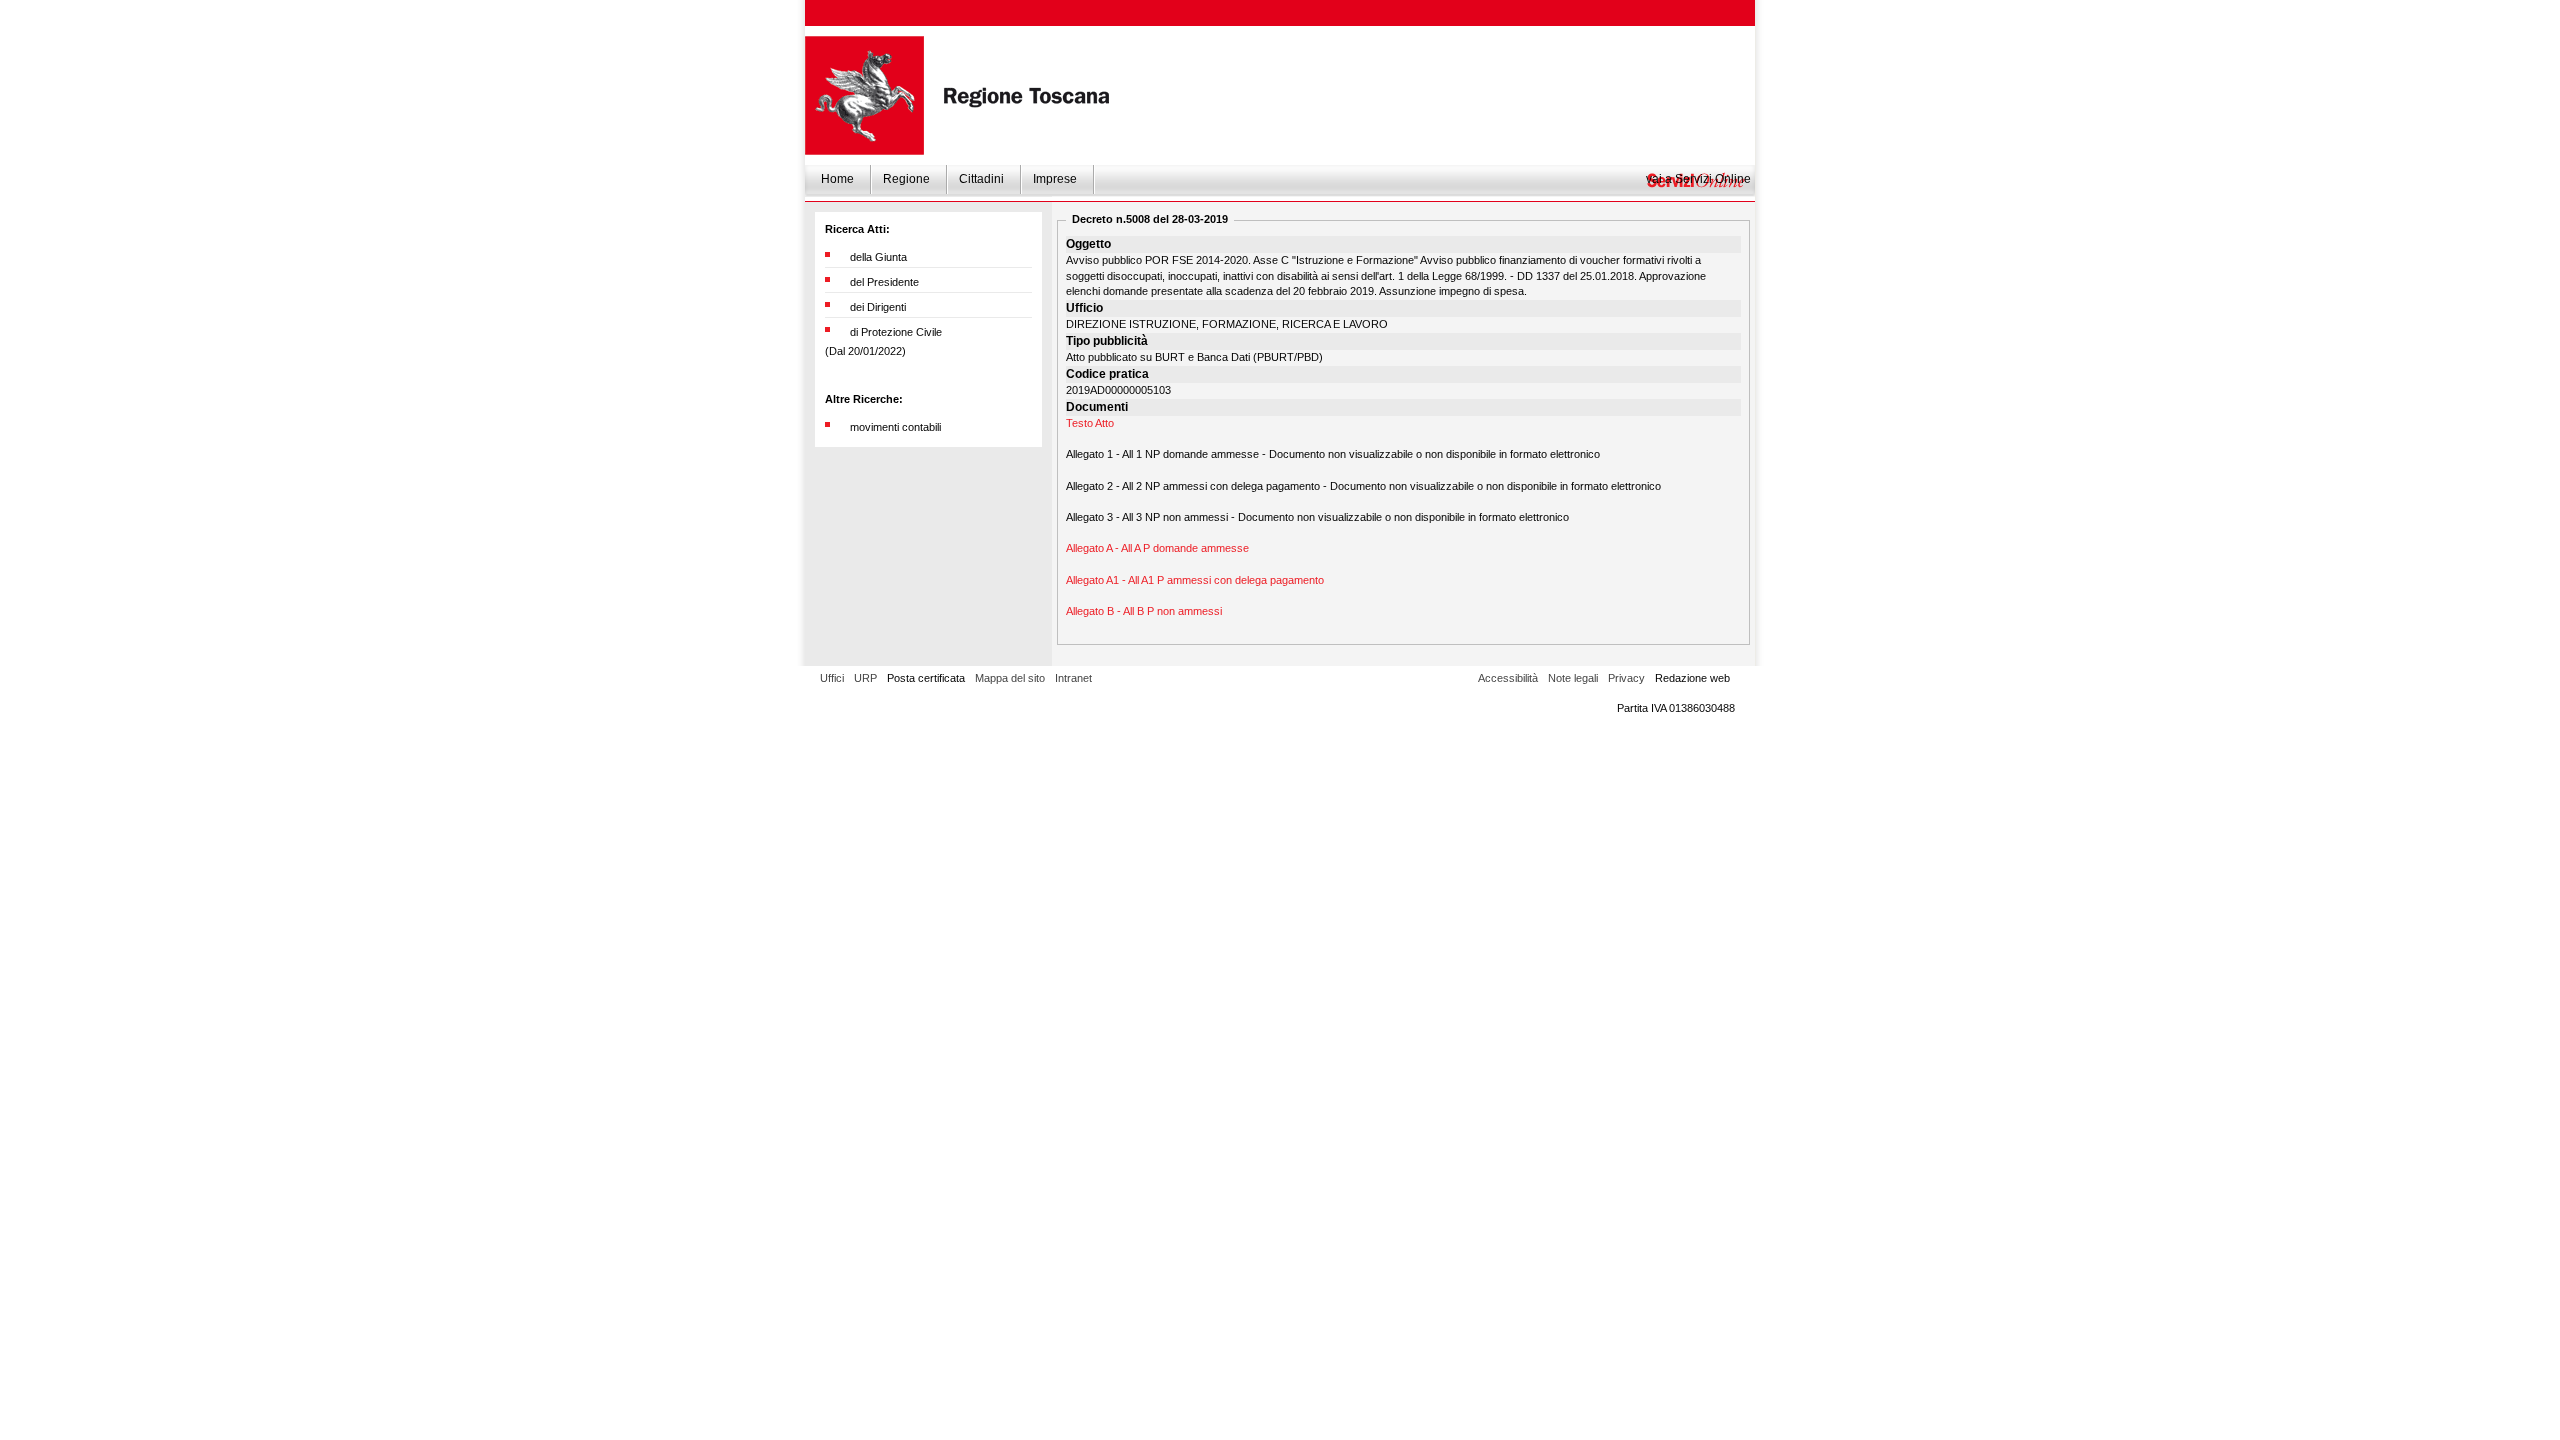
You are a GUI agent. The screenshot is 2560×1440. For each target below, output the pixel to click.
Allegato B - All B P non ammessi (1144, 611)
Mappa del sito (1010, 678)
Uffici (832, 678)
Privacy (1626, 678)
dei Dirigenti (878, 307)
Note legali (1573, 678)
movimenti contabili (895, 427)
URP (865, 678)
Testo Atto (1090, 423)
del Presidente (884, 282)
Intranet (1073, 678)
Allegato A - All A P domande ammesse (1157, 548)
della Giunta (878, 257)
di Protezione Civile (896, 332)
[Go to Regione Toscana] (864, 95)
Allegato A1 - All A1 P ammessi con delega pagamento (1195, 580)
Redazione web (1692, 678)
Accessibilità (1508, 678)
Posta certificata (926, 678)
